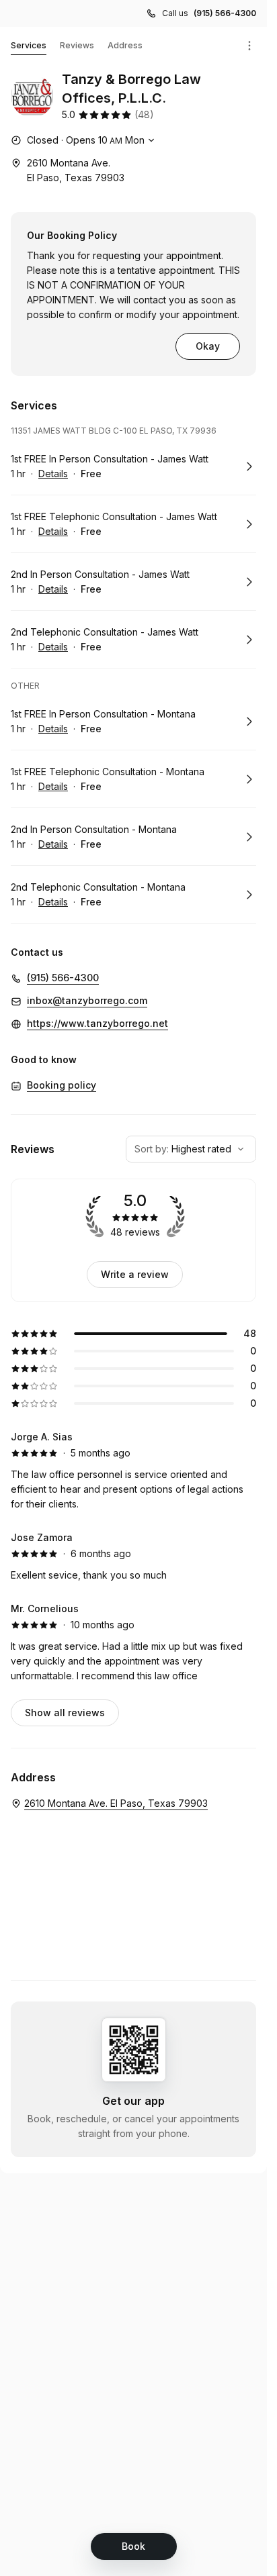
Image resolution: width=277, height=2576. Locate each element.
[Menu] (249, 46)
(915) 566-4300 (225, 13)
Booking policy (62, 1085)
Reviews (77, 45)
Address (125, 45)
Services (29, 45)
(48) (144, 114)
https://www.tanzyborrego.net (97, 1023)
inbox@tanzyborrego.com (87, 1000)
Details (53, 474)
